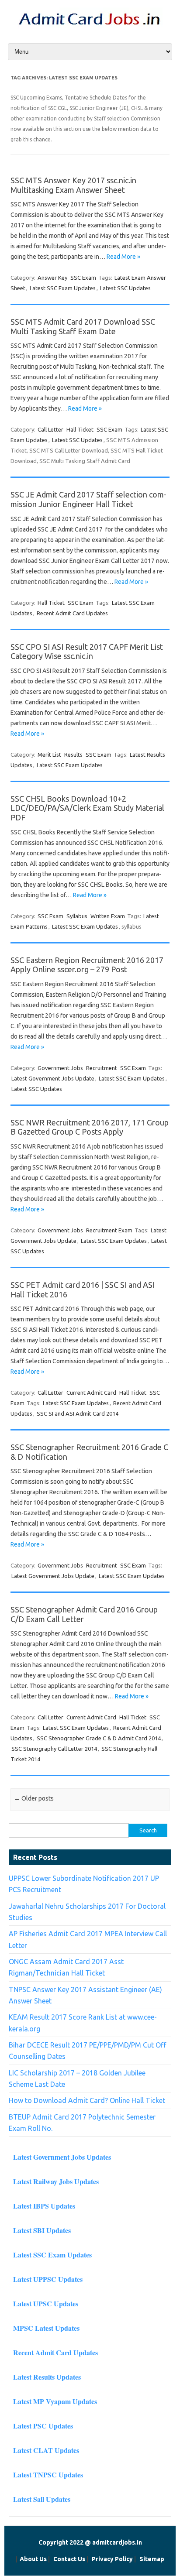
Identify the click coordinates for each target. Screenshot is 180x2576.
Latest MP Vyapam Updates (55, 2401)
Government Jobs (60, 1068)
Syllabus (77, 916)
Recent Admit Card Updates (72, 613)
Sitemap (152, 2559)
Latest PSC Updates (43, 2426)
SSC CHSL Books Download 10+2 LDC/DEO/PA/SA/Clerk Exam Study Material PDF (87, 808)
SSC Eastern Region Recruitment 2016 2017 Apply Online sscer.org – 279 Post (87, 965)
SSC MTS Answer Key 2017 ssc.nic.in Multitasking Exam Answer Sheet (73, 185)
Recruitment (102, 1068)
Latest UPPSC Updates (48, 2279)
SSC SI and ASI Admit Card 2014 (78, 1413)
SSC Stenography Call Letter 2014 (54, 1749)
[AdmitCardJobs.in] (90, 27)
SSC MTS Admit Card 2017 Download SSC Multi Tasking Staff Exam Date (83, 326)
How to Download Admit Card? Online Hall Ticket (87, 2100)
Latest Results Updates (47, 2377)
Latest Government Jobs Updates (62, 2157)
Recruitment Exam (109, 1230)
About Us (33, 2559)
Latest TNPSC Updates (48, 2475)
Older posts (34, 1798)
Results (73, 755)
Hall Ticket (80, 429)
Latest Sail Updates (42, 2499)
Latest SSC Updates (125, 288)
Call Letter (50, 429)
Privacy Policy (112, 2559)
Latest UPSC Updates (46, 2303)
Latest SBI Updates (42, 2230)
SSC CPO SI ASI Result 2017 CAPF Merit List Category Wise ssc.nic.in (87, 652)
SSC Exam (83, 278)
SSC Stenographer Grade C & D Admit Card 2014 (99, 1738)
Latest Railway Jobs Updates (56, 2181)
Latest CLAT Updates (46, 2450)
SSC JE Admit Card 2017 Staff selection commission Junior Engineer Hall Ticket (88, 499)
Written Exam (108, 916)
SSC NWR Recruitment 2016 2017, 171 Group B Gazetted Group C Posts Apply (90, 1127)
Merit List (49, 755)
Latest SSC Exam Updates (63, 288)
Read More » (123, 257)
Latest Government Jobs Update (53, 1078)
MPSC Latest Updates (46, 2328)
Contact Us (69, 2559)
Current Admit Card (91, 1393)
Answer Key (52, 278)
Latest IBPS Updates (44, 2206)
